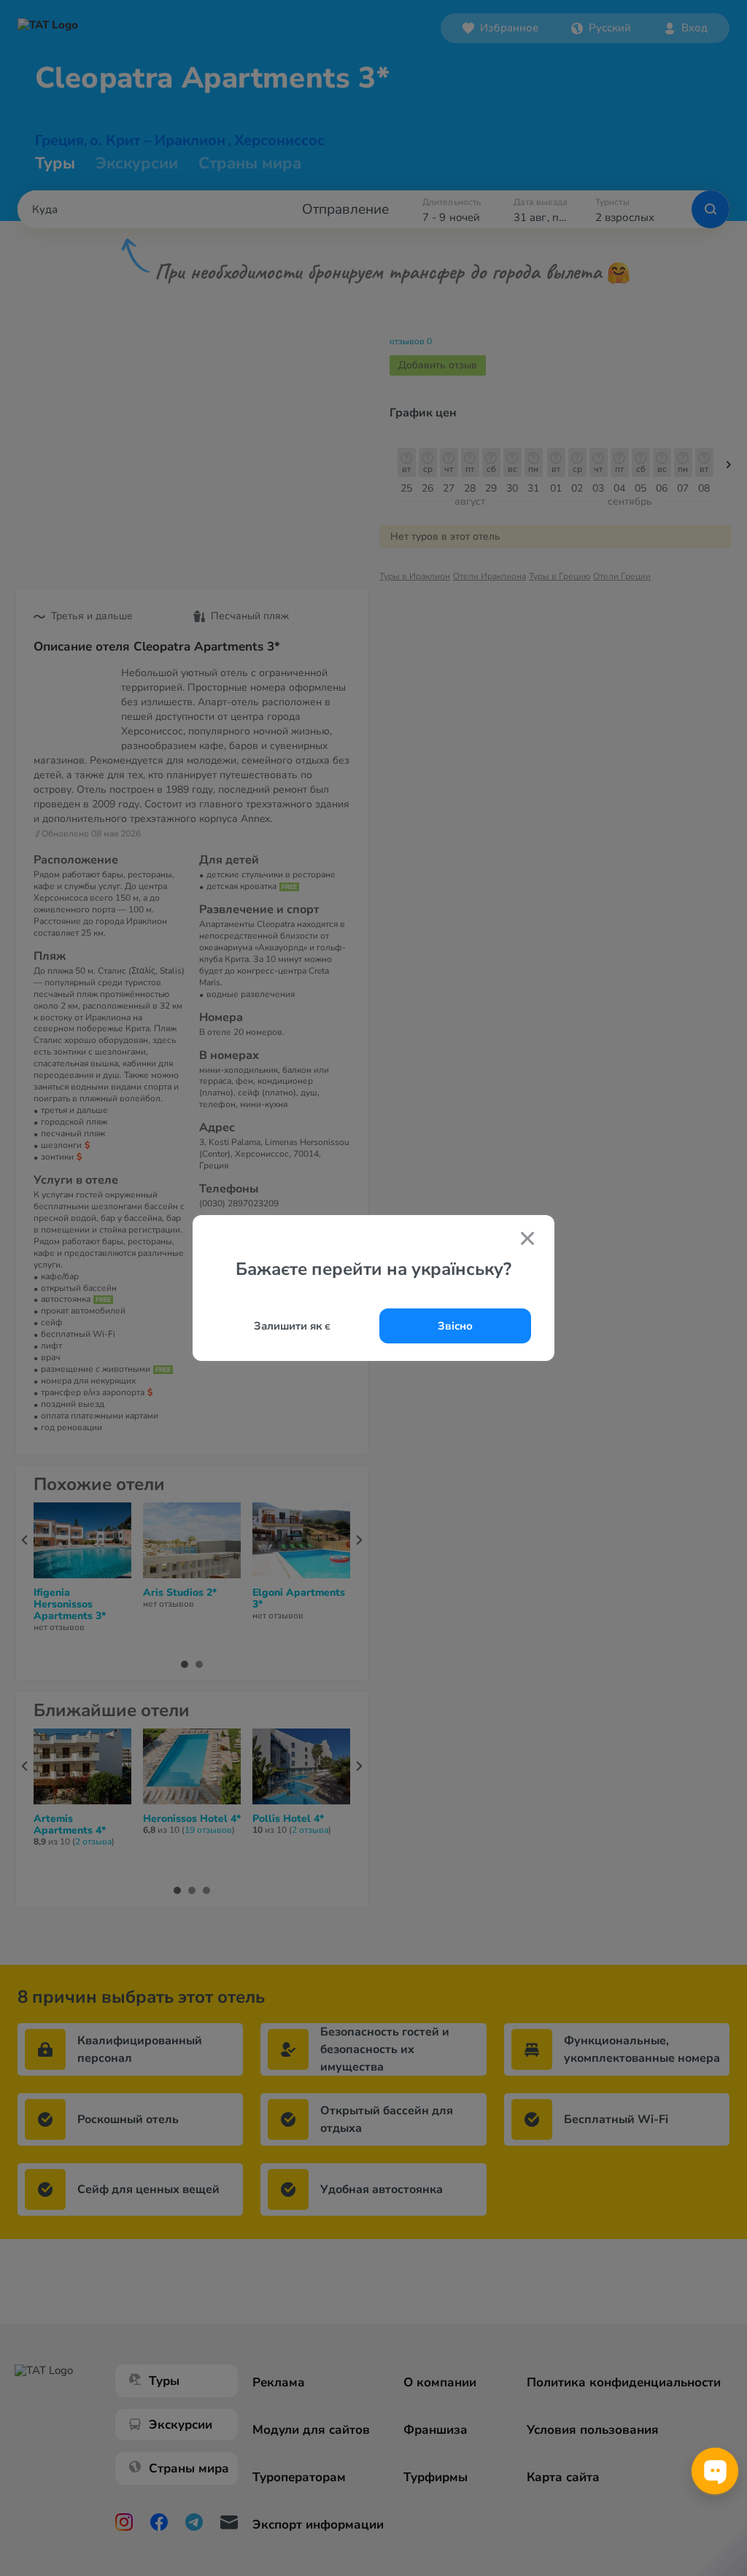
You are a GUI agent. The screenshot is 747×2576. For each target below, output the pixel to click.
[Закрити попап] (527, 1240)
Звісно (455, 1326)
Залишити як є (292, 1326)
